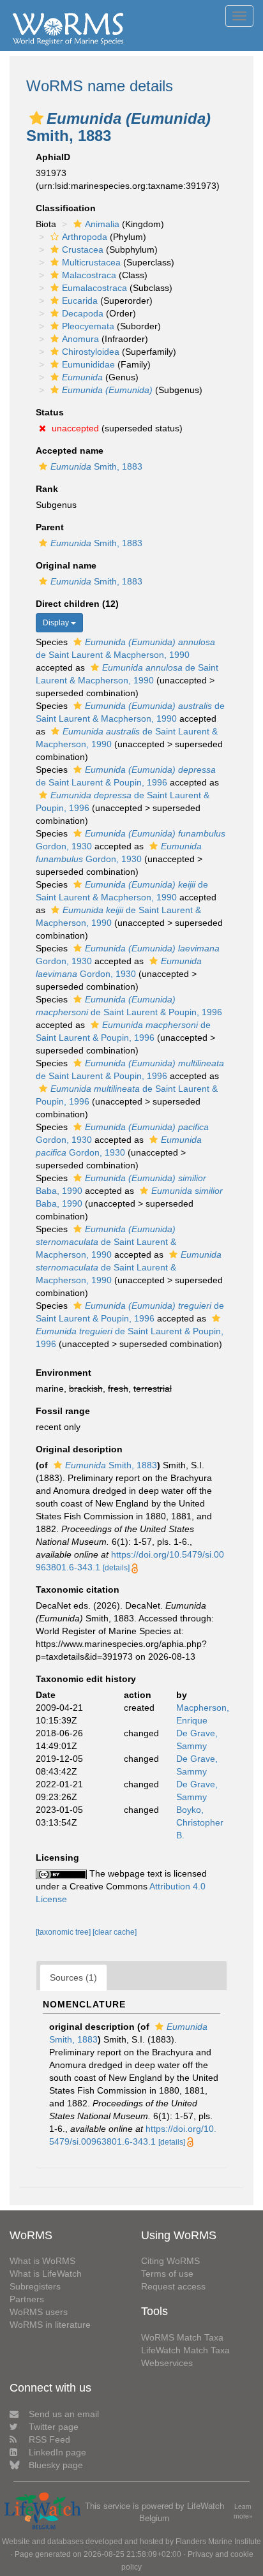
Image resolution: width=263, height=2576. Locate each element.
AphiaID (53, 157)
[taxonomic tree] (64, 1932)
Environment (64, 1373)
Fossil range (63, 1411)
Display (57, 623)
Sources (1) (73, 1977)
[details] (116, 1568)
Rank (47, 489)
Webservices (167, 2363)
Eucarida (80, 301)
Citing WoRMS (170, 2261)
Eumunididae (88, 364)
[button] (36, 118)
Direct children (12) (77, 604)
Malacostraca (89, 275)
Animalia (102, 224)
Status (50, 412)
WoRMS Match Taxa (182, 2337)
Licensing (57, 1858)
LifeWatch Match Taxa (185, 2350)
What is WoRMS (42, 2261)
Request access (173, 2286)
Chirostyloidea (91, 352)
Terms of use (167, 2274)
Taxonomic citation (78, 1590)
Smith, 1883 (96, 466)
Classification (66, 208)
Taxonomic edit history (86, 1679)
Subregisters (35, 2286)
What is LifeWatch (46, 2274)
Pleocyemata (88, 326)
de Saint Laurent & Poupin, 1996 (130, 1337)
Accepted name (70, 450)
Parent (50, 527)
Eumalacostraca (94, 288)
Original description (79, 1449)
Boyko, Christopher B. (200, 1822)
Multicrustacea (91, 262)
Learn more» (243, 2511)
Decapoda (83, 313)
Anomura (80, 339)
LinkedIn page (57, 2452)
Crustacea (83, 249)
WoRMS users (39, 2312)
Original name (66, 565)
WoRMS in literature (50, 2325)
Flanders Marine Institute (218, 2542)
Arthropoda (85, 237)
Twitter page (54, 2427)
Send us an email (64, 2414)
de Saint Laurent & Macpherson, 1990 (106, 1242)
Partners (27, 2299)
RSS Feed (49, 2439)
